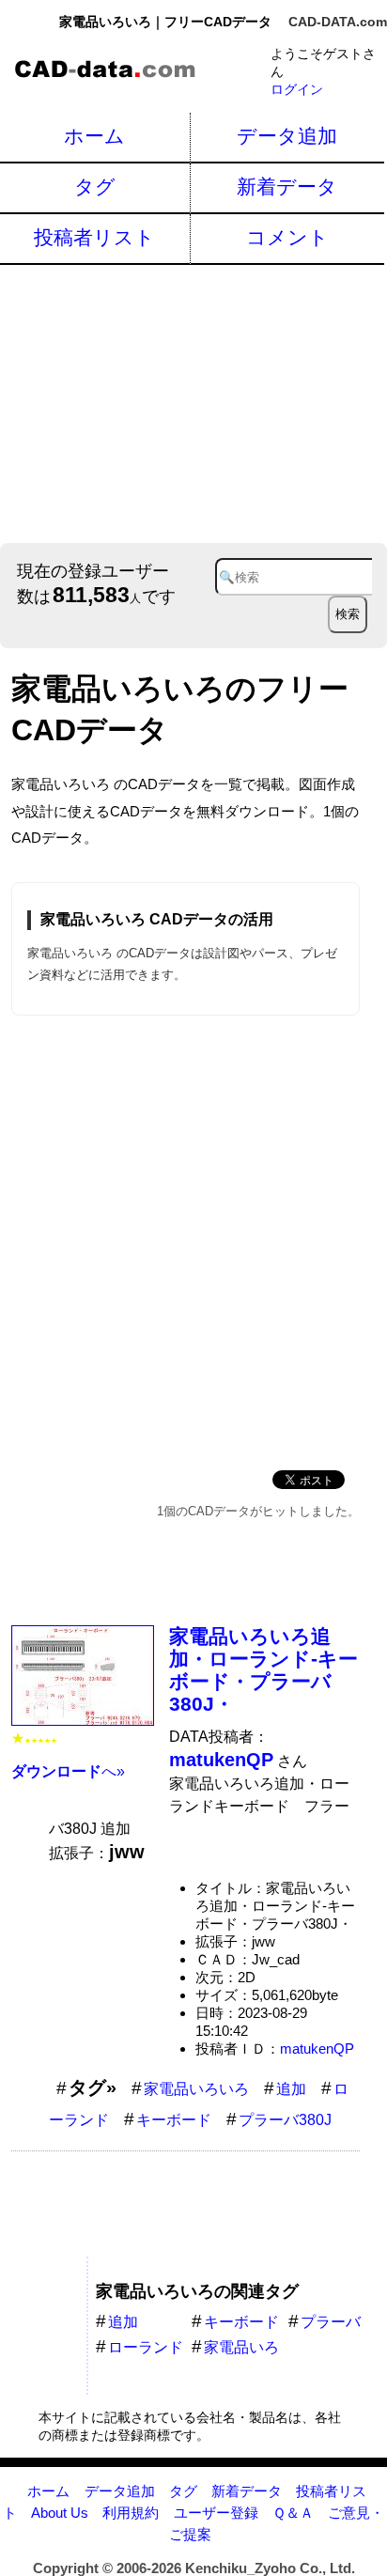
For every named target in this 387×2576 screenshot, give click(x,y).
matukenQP (317, 2048)
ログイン (297, 89)
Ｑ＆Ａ (293, 2513)
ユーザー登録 (216, 2513)
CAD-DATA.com (338, 22)
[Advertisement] (193, 402)
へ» (68, 1771)
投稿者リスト (94, 237)
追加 (291, 2089)
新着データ (287, 186)
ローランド (146, 2347)
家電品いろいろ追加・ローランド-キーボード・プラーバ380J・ (263, 1670)
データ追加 (287, 136)
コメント (287, 237)
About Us (60, 2513)
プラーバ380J (285, 2120)
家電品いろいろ (196, 2089)
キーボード (174, 2120)
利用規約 (131, 2513)
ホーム (94, 136)
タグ (95, 186)
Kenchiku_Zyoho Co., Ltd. (270, 2568)
